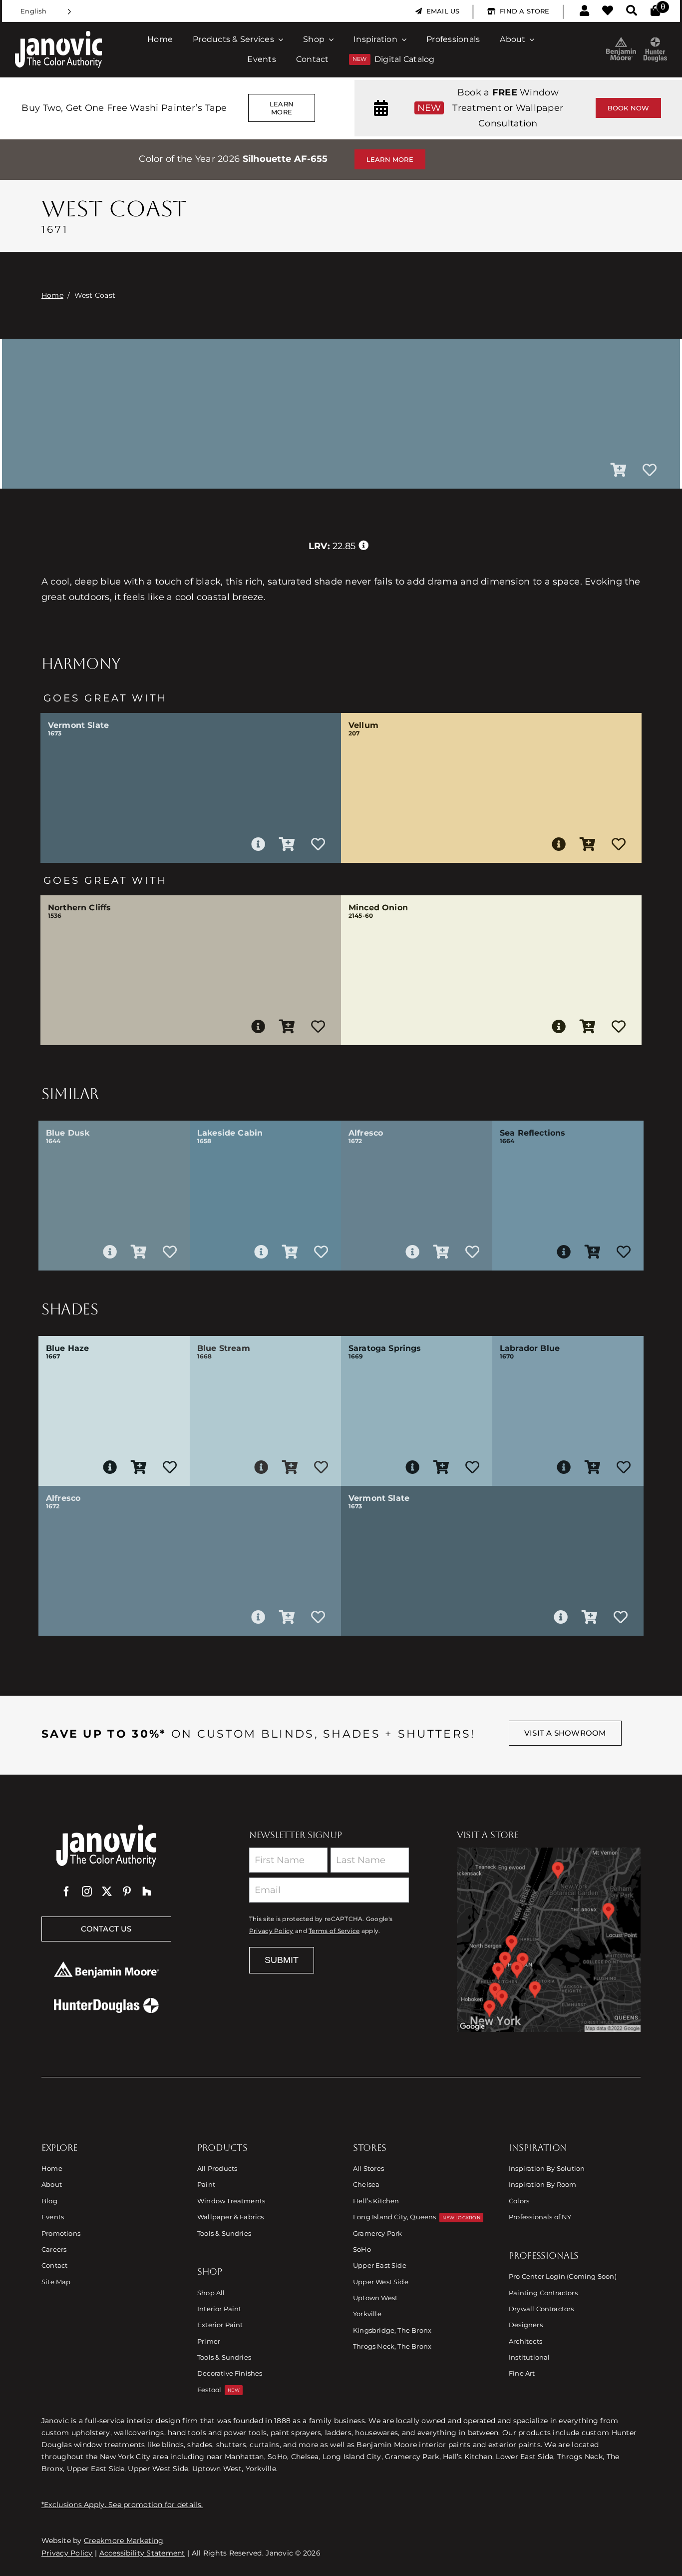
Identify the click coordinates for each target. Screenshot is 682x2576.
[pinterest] (127, 1892)
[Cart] (655, 11)
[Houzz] (147, 1892)
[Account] (584, 11)
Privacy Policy (271, 1931)
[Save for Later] (650, 471)
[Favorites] (608, 11)
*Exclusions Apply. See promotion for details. (122, 2505)
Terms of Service (334, 1931)
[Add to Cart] (619, 471)
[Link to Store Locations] (549, 1939)
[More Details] (258, 844)
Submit (282, 1960)
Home (52, 295)
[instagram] (87, 1892)
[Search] (632, 11)
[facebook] (66, 1892)
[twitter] (107, 1892)
